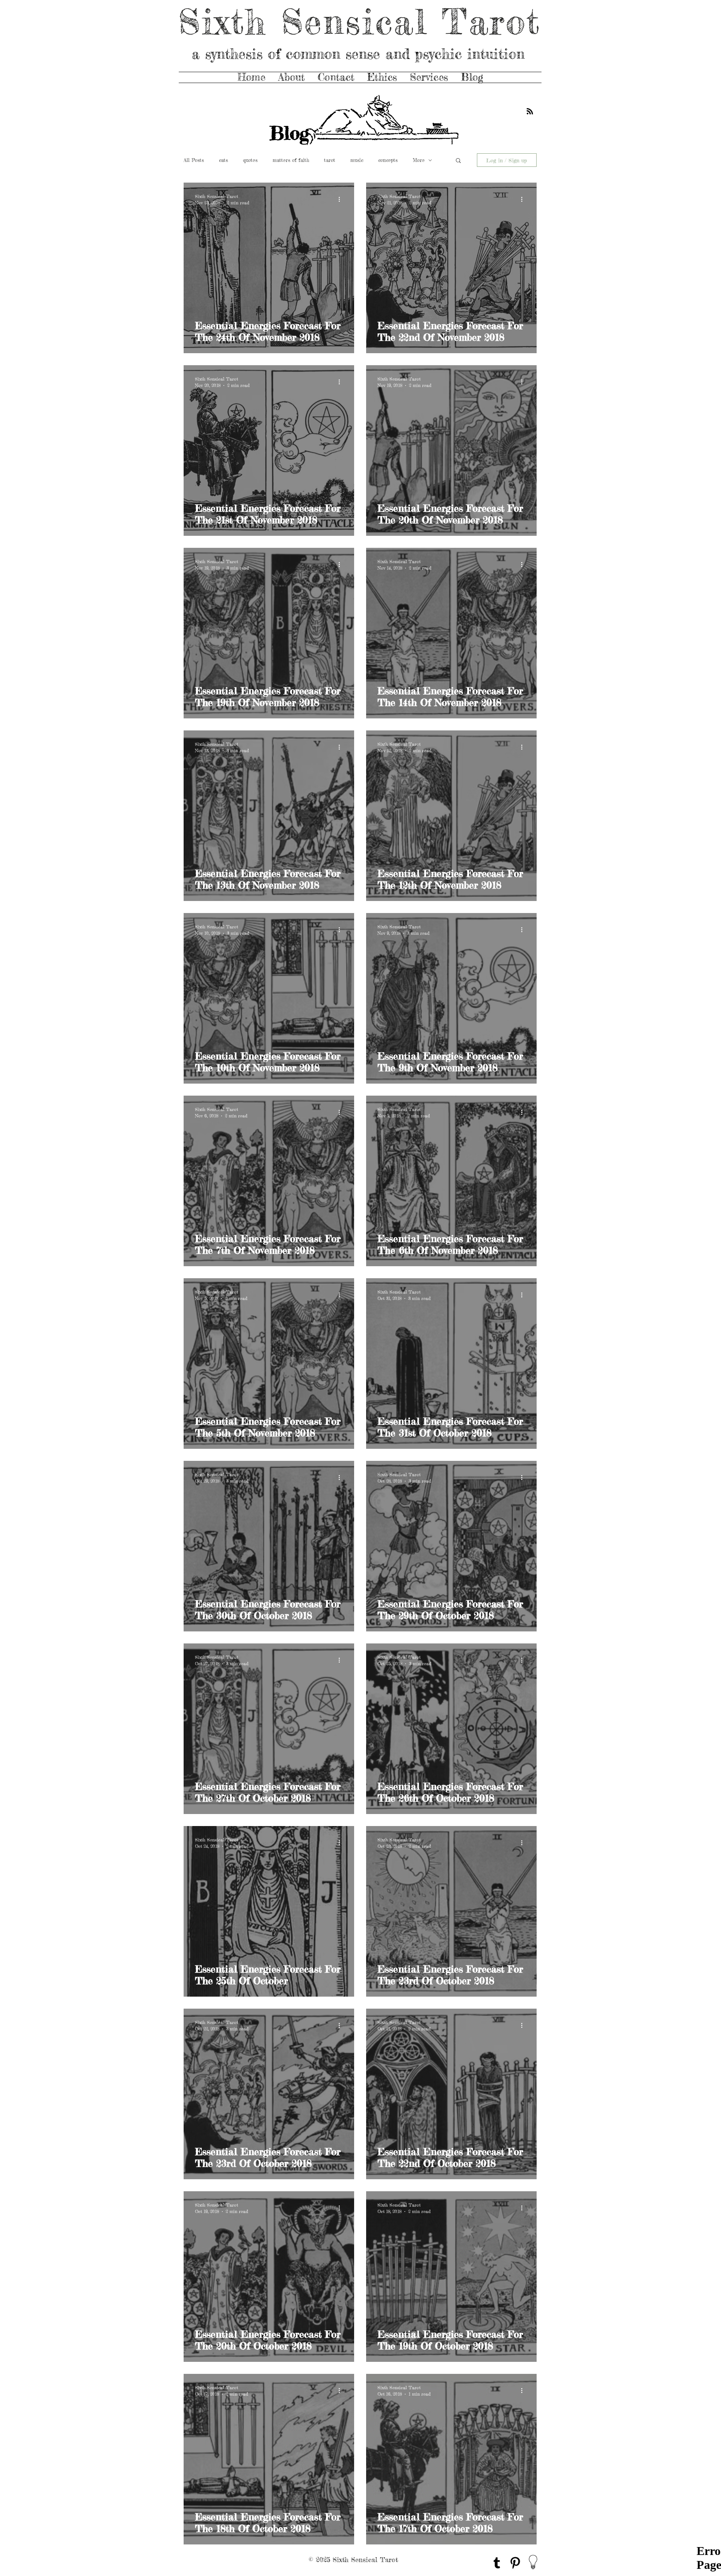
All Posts (194, 160)
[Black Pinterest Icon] (515, 2563)
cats (223, 160)
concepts (388, 160)
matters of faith (291, 160)
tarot (330, 160)
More (419, 160)
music (357, 160)
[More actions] (342, 199)
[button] (458, 161)
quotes (250, 160)
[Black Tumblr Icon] (497, 2563)
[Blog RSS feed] (530, 112)
